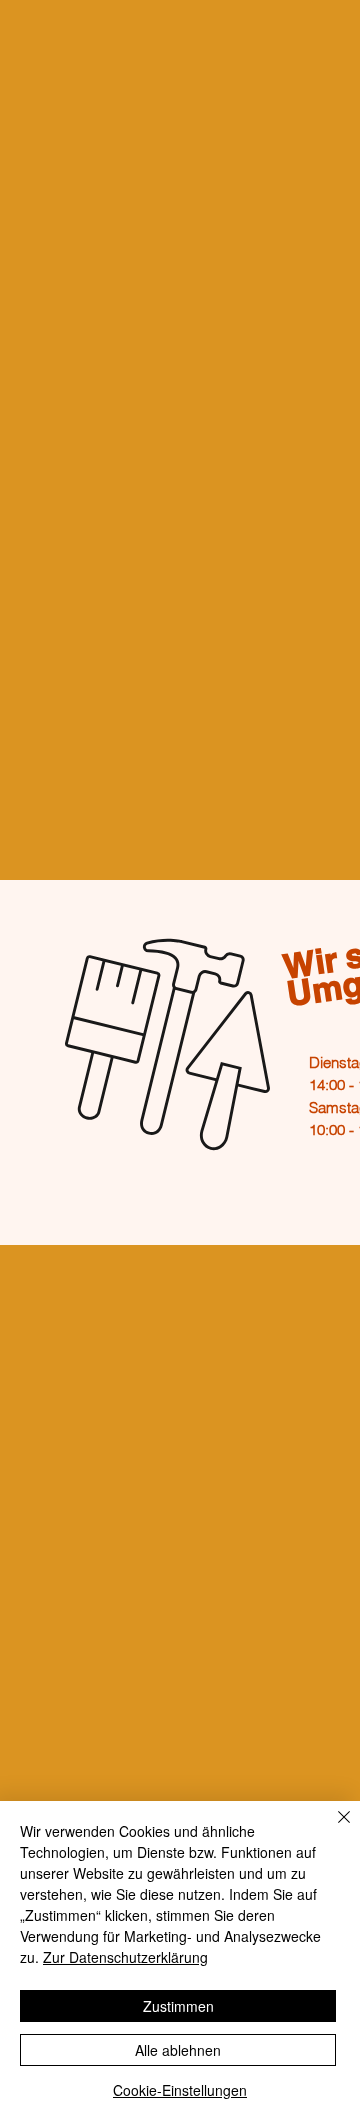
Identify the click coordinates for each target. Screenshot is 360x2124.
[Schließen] (332, 1829)
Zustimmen (178, 2006)
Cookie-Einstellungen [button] (180, 2090)
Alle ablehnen (178, 2050)
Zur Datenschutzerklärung (125, 1957)
